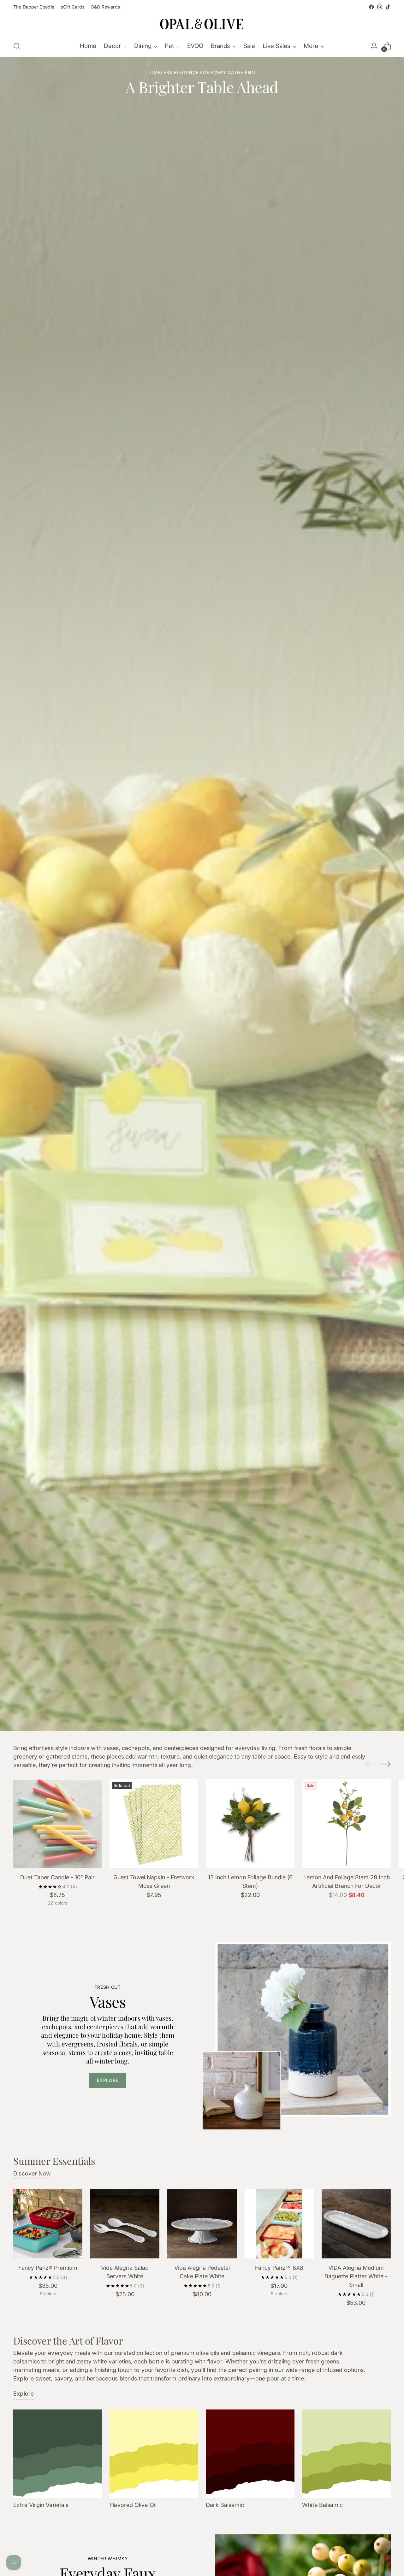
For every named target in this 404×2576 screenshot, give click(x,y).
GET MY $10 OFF (140, 1314)
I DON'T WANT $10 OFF (141, 1327)
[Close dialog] (317, 1201)
